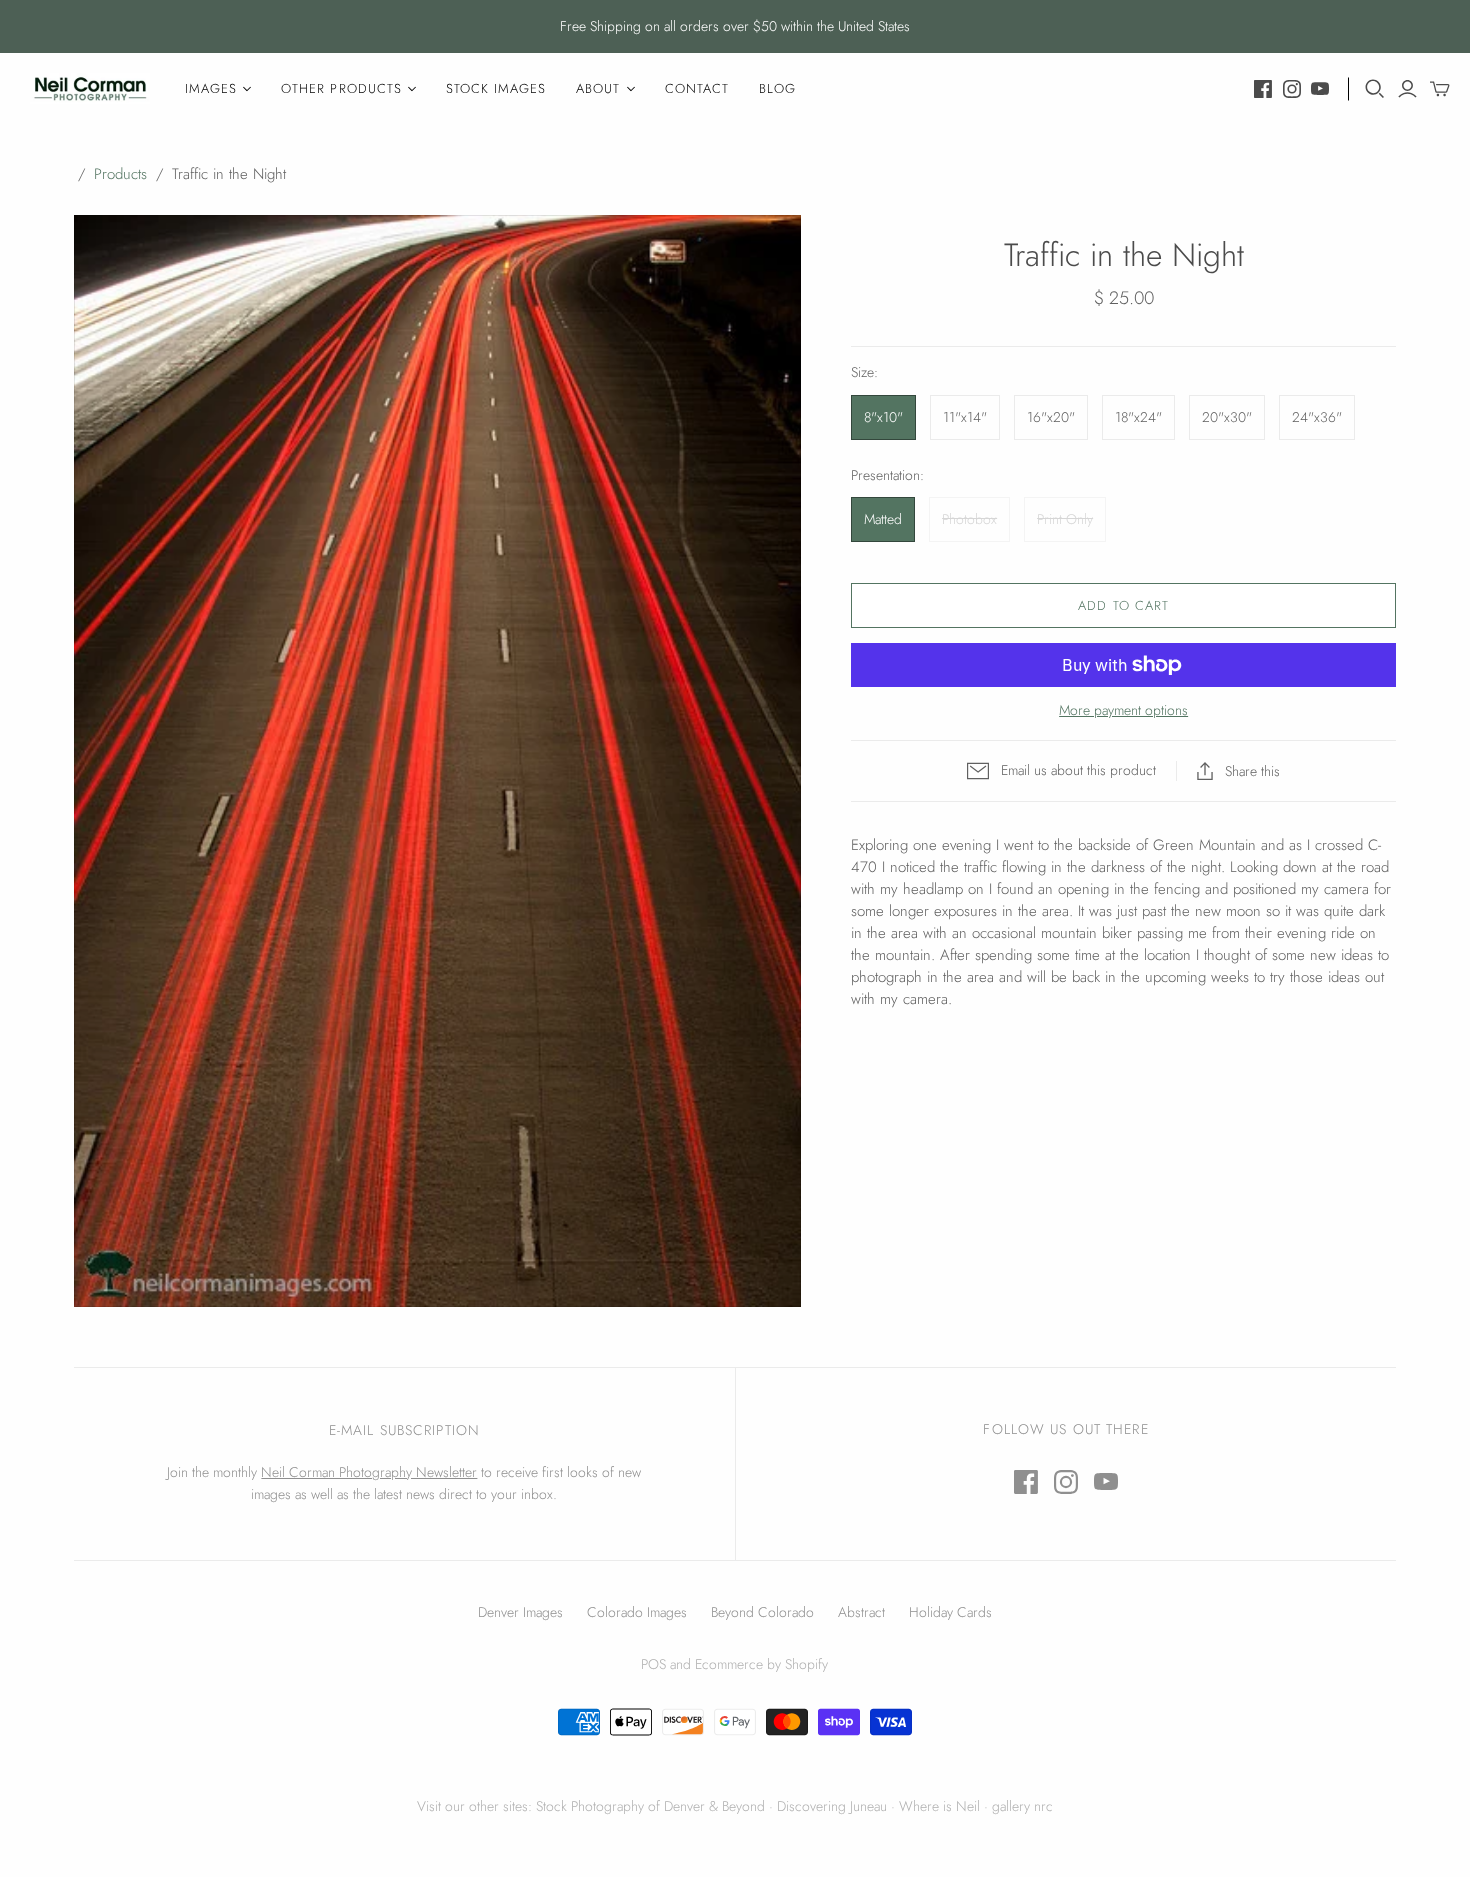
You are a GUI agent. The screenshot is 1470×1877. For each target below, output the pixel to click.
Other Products (341, 88)
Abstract (861, 1612)
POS (653, 1664)
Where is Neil (939, 1806)
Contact (697, 88)
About (598, 88)
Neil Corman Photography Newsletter (369, 1472)
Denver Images (520, 1612)
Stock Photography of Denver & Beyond (650, 1806)
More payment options (1123, 710)
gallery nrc (1022, 1806)
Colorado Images (637, 1612)
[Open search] (1375, 89)
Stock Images (496, 88)
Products (120, 174)
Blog (777, 88)
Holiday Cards (950, 1612)
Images (211, 88)
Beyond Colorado (762, 1612)
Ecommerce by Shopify (761, 1664)
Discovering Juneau (832, 1806)
